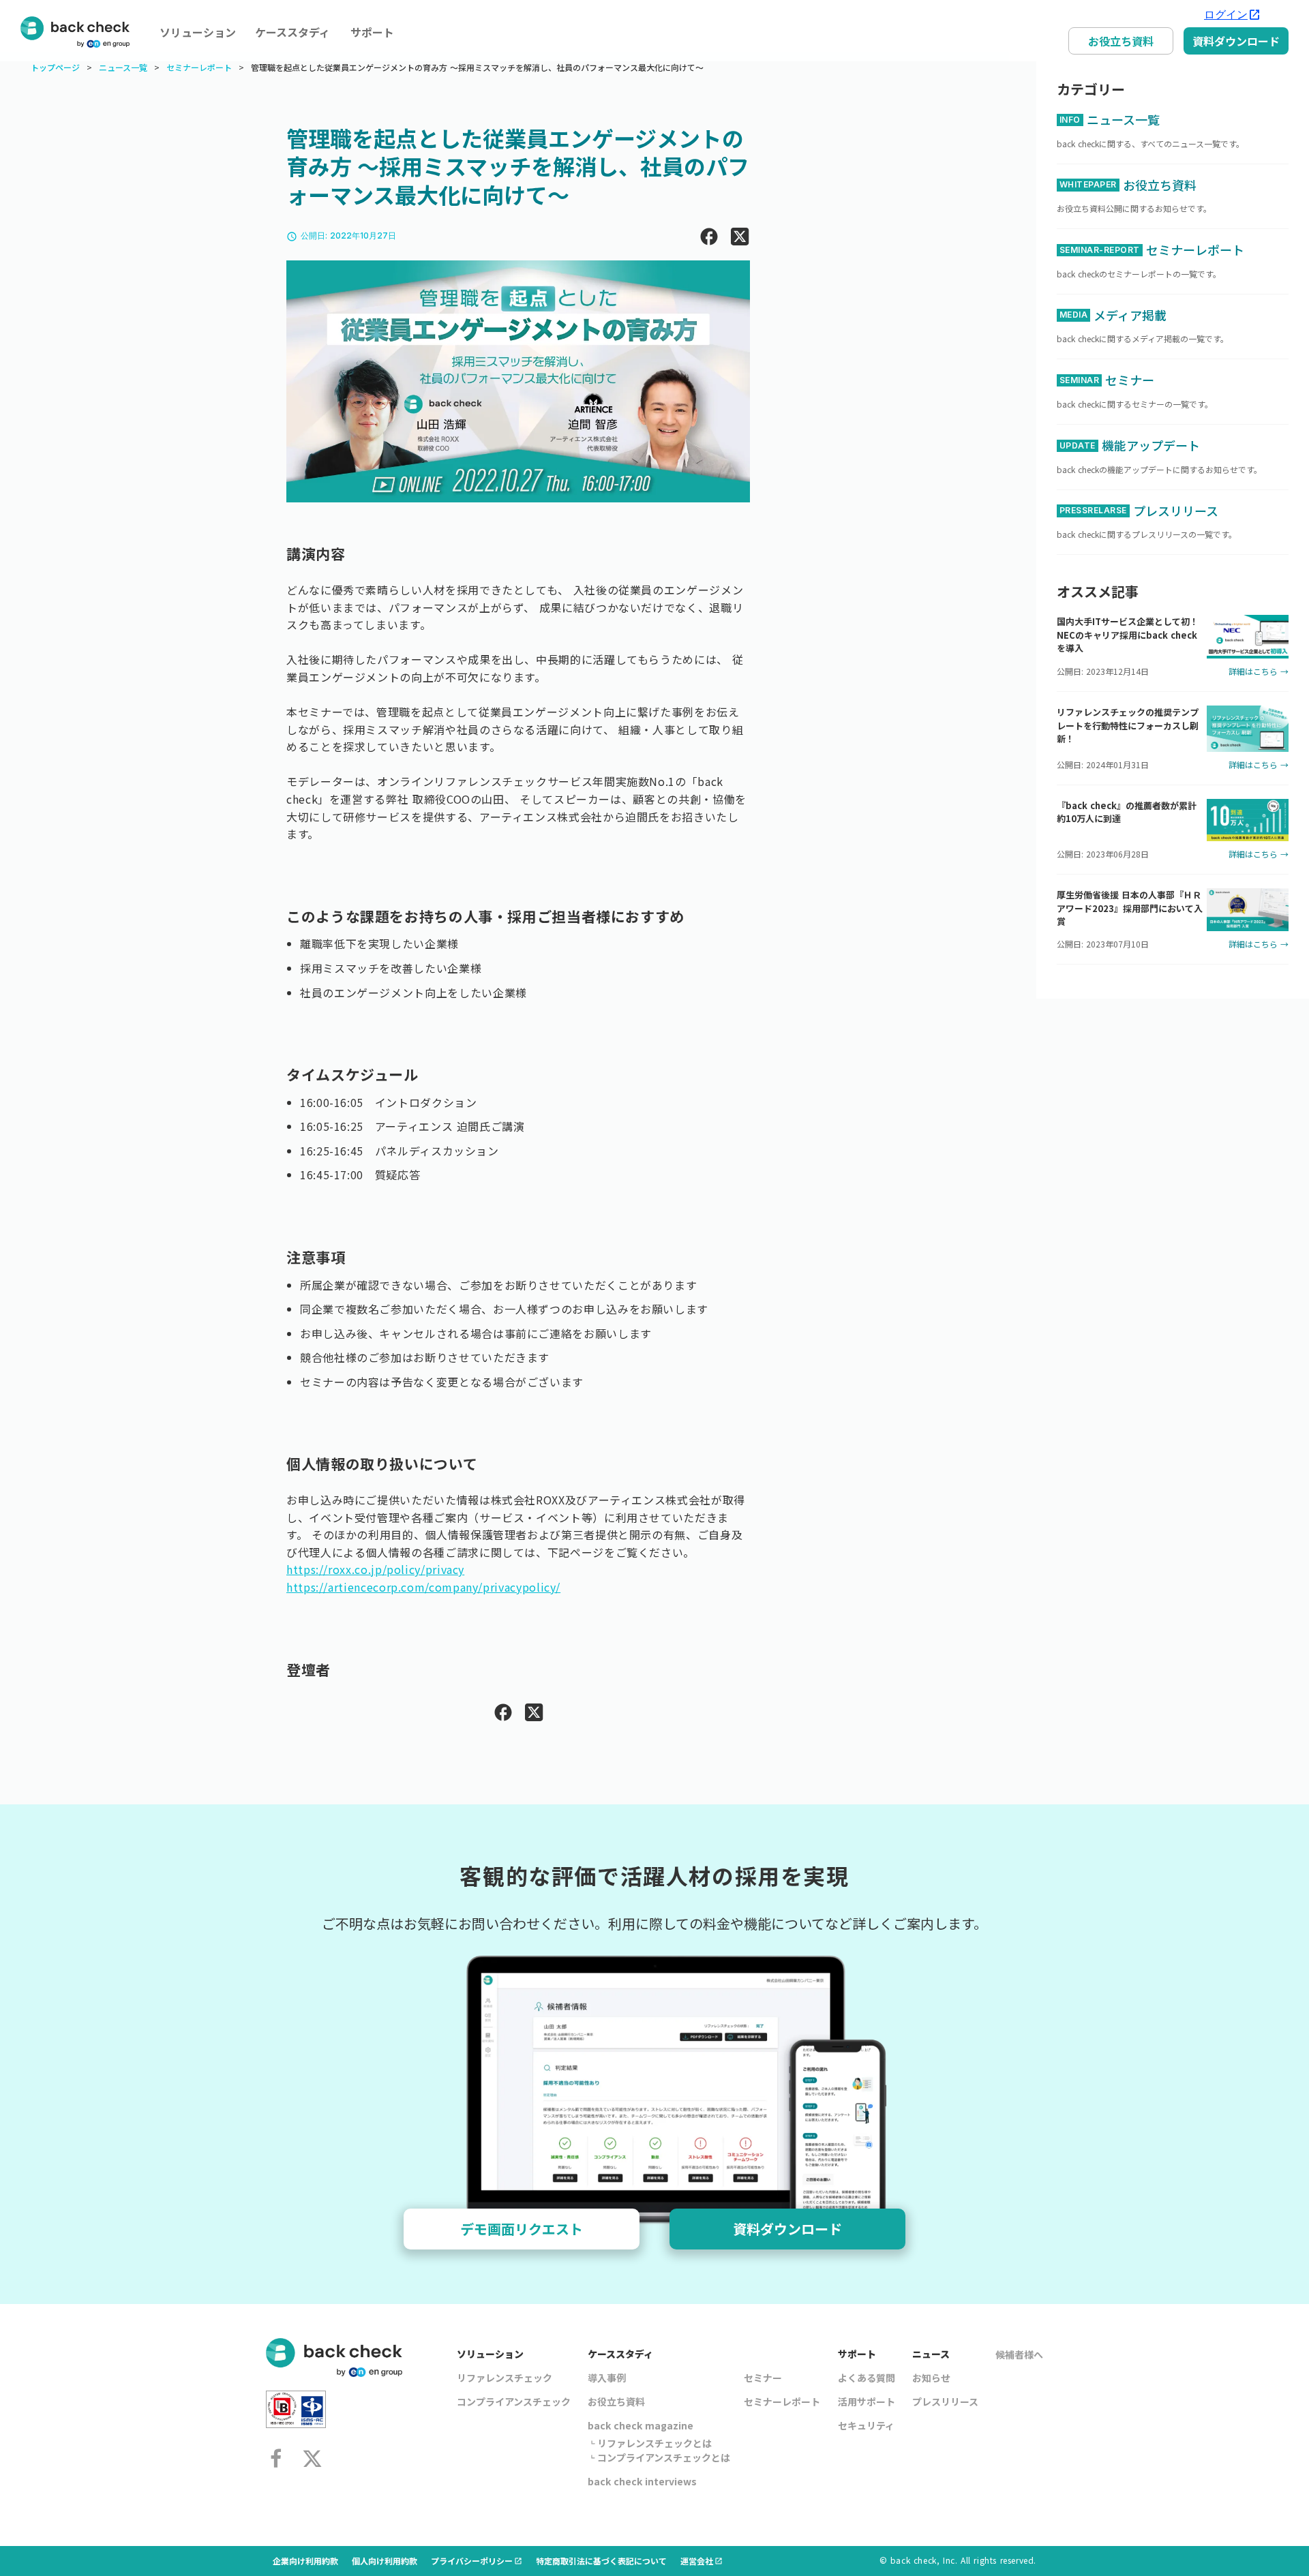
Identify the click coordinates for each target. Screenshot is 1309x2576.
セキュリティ (866, 2425)
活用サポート (867, 2401)
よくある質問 (867, 2378)
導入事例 (607, 2378)
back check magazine (641, 2425)
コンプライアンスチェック (514, 2401)
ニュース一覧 (123, 67)
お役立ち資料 (1121, 41)
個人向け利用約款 (385, 2561)
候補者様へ (1019, 2354)
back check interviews (642, 2481)
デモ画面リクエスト (522, 2229)
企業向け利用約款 (305, 2561)
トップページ (55, 67)
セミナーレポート (199, 67)
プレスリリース (945, 2401)
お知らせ (931, 2378)
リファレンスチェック (505, 2378)
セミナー (763, 2378)
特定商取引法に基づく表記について (601, 2561)
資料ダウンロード (1236, 41)
